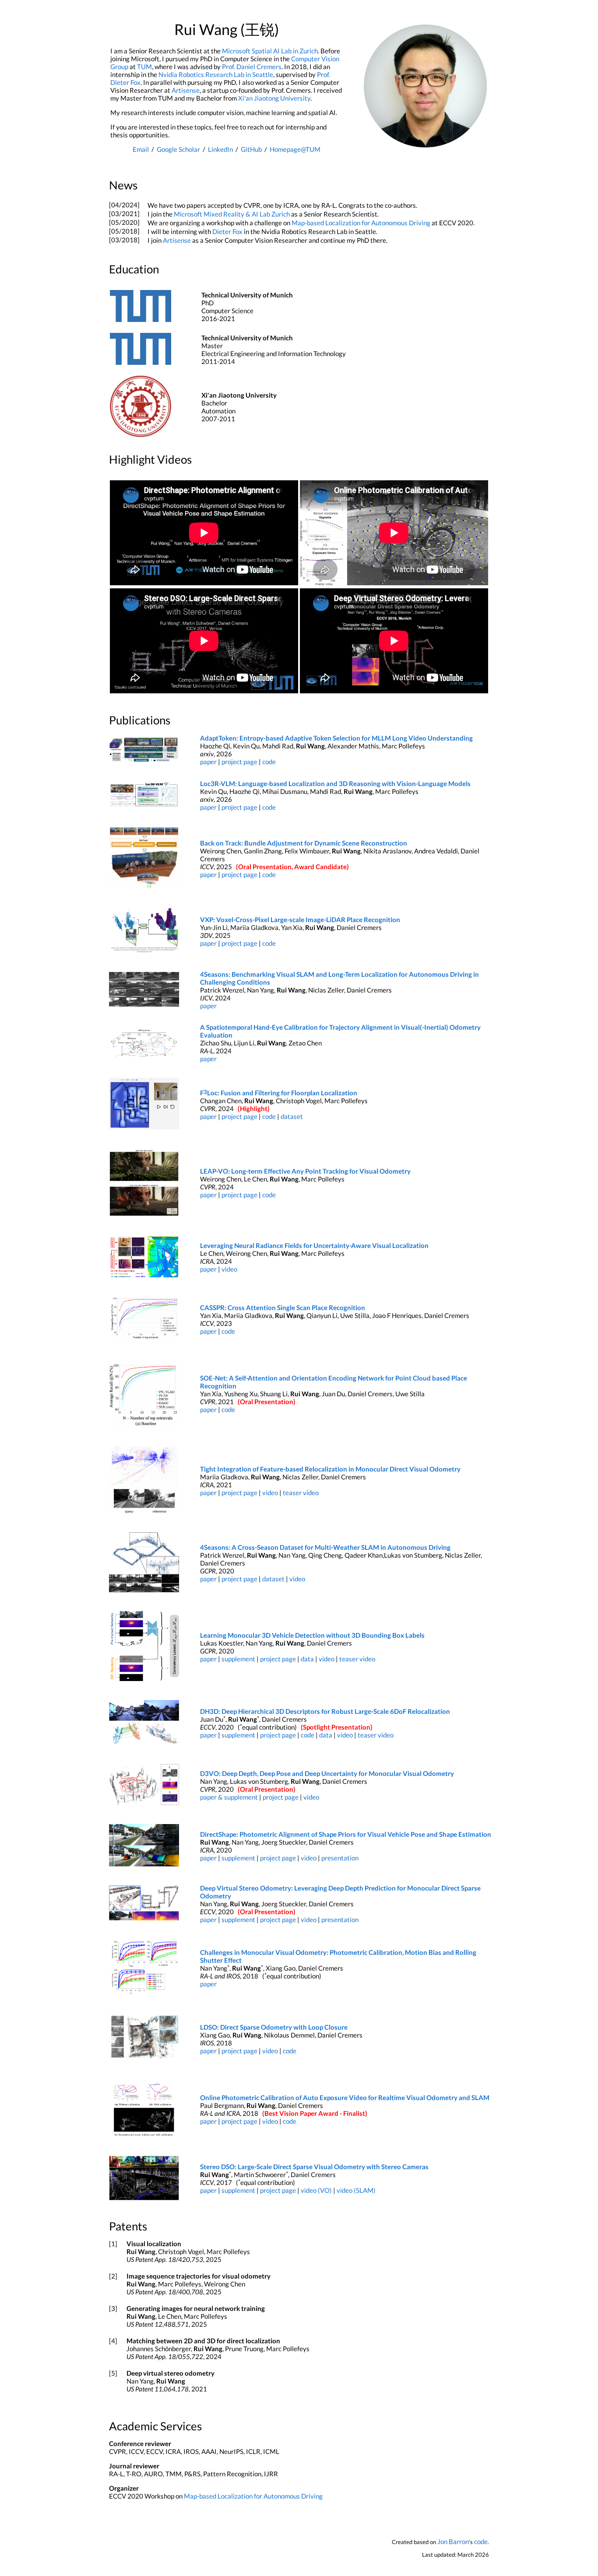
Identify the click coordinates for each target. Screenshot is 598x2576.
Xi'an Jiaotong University (274, 98)
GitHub (251, 149)
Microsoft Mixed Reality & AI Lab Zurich (232, 214)
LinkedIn (220, 149)
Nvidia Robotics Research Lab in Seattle (216, 74)
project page (239, 762)
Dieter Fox (227, 231)
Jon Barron (453, 2541)
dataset (292, 1116)
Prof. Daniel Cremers (252, 66)
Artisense (186, 90)
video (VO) (316, 2190)
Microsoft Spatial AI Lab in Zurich (270, 51)
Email (141, 149)
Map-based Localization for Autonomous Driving (361, 223)
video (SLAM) (356, 2190)
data (307, 1659)
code (269, 762)
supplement (238, 1659)
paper (208, 762)
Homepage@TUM (295, 149)
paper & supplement (229, 1797)
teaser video (301, 1492)
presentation (340, 1858)
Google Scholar (178, 149)
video (229, 1269)
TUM (144, 66)
